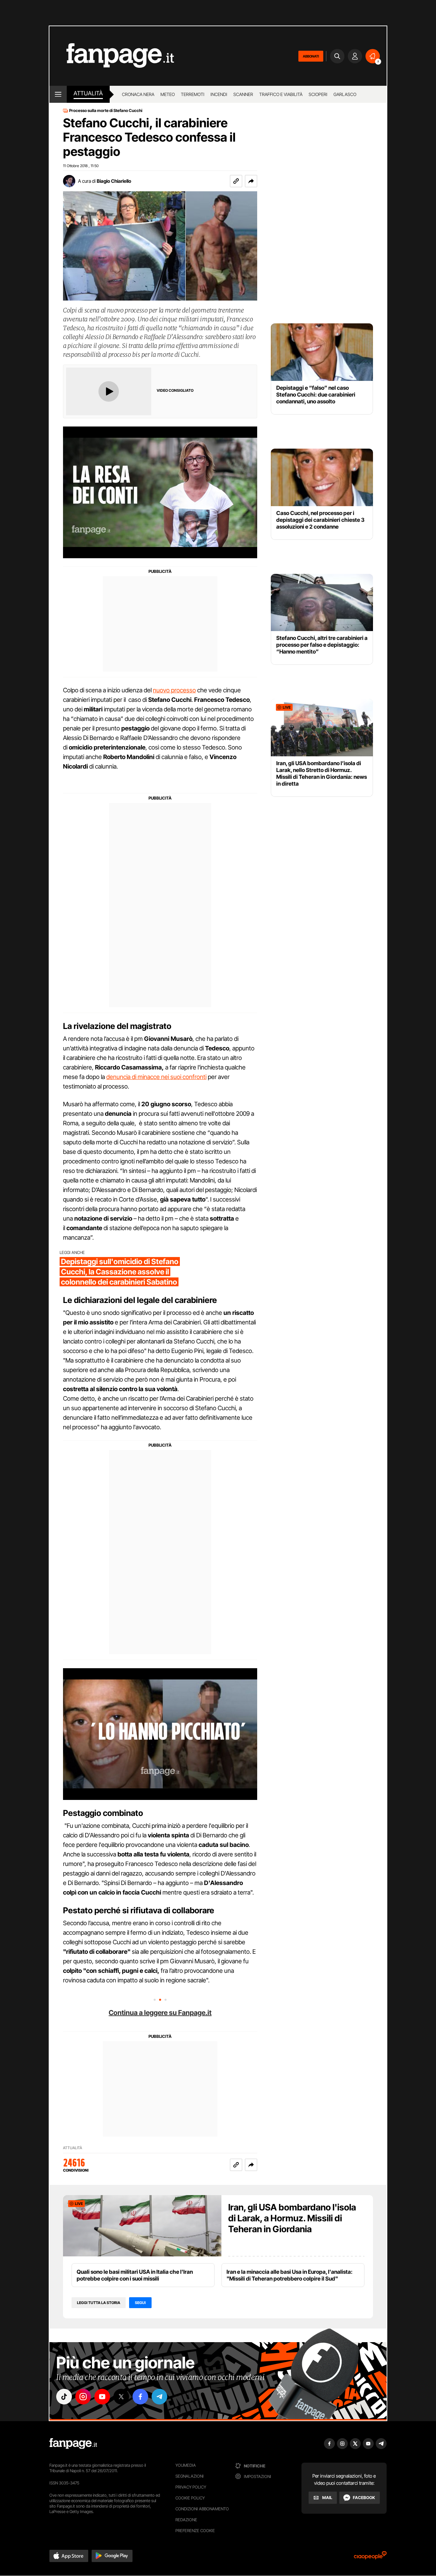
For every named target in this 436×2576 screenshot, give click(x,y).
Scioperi (318, 94)
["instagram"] (83, 2397)
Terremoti (193, 94)
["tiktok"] (64, 2397)
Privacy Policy (191, 2487)
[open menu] (58, 94)
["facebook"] (140, 2397)
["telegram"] (159, 2397)
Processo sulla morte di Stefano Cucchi (106, 111)
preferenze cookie (195, 2531)
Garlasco (345, 94)
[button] (251, 181)
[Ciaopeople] (370, 2557)
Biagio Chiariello (114, 181)
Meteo (168, 94)
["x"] (121, 2397)
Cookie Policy (190, 2498)
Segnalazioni (190, 2476)
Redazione (186, 2520)
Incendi (219, 94)
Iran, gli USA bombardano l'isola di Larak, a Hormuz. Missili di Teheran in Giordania (292, 2218)
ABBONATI (311, 56)
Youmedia (186, 2465)
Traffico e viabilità (281, 94)
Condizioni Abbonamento (202, 2509)
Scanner (243, 94)
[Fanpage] (73, 2444)
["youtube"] (102, 2397)
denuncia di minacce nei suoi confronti (156, 1077)
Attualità (88, 93)
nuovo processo (174, 690)
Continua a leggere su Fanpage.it (160, 2013)
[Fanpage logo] (112, 56)
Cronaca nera (138, 94)
